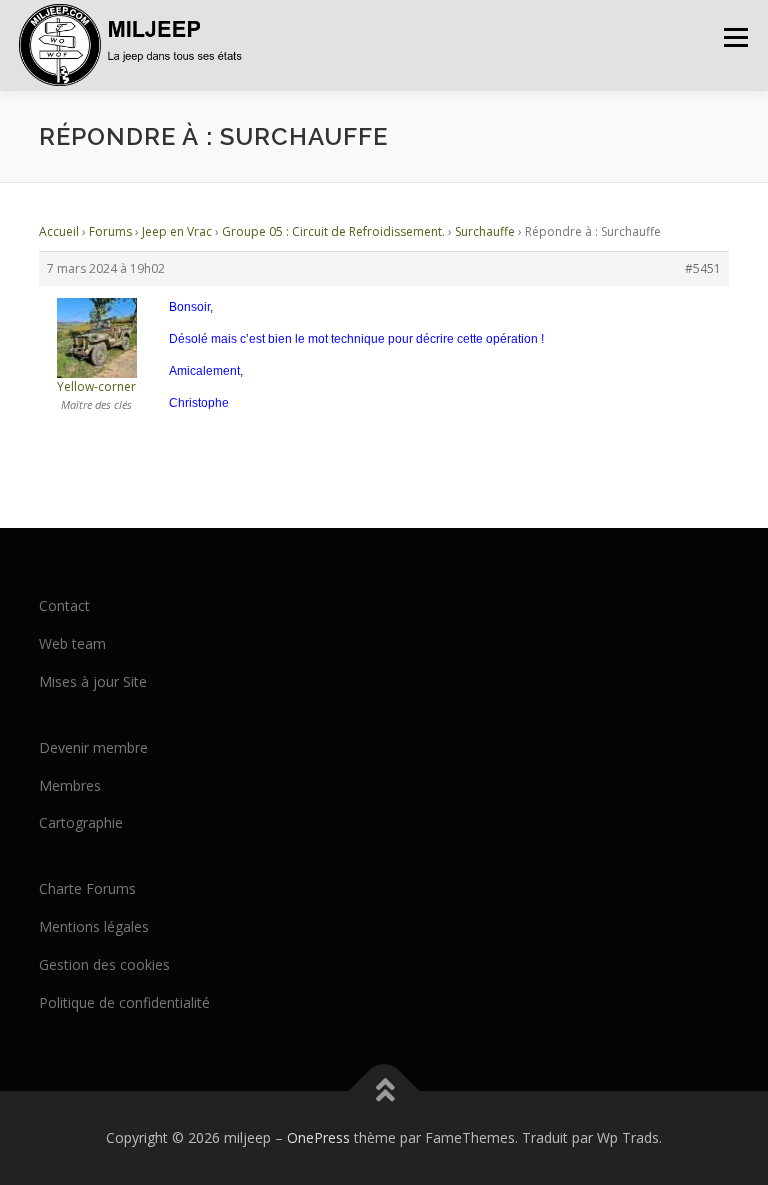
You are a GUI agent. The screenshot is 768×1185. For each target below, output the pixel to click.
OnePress (318, 1137)
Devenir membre (93, 747)
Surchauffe (485, 231)
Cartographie (81, 822)
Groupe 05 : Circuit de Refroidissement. (333, 231)
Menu (735, 37)
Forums (110, 231)
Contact (64, 605)
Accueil (59, 231)
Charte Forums (87, 888)
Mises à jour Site (93, 681)
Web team (72, 643)
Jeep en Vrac (177, 231)
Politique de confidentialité (124, 1002)
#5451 (703, 268)
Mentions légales (94, 926)
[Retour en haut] (384, 1091)
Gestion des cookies (104, 964)
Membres (70, 785)
